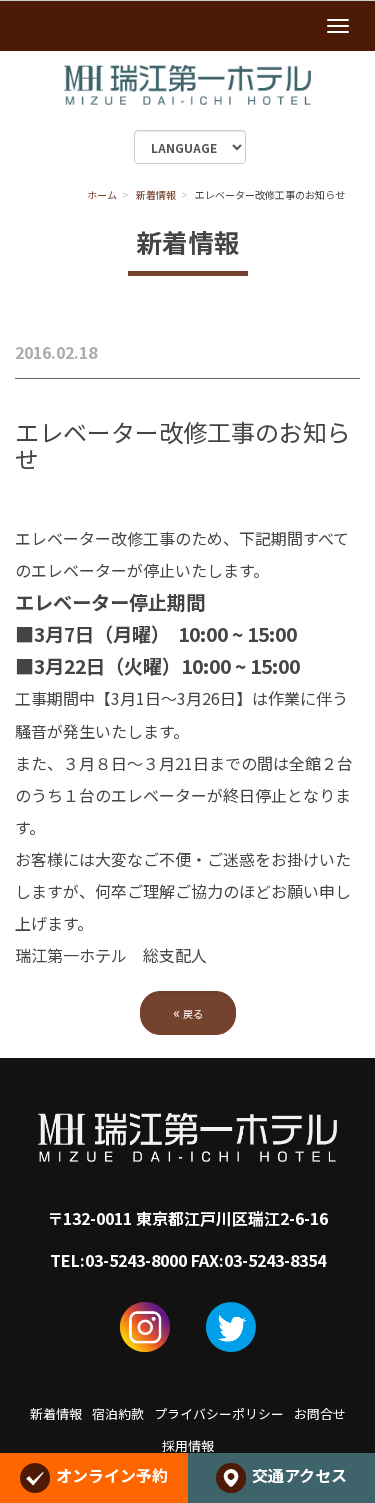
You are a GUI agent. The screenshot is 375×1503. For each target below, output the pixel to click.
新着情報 (156, 194)
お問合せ (320, 1413)
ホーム (102, 194)
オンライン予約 (112, 1475)
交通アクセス (299, 1475)
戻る (188, 1012)
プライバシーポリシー (219, 1413)
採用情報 (188, 1445)
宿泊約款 (118, 1413)
